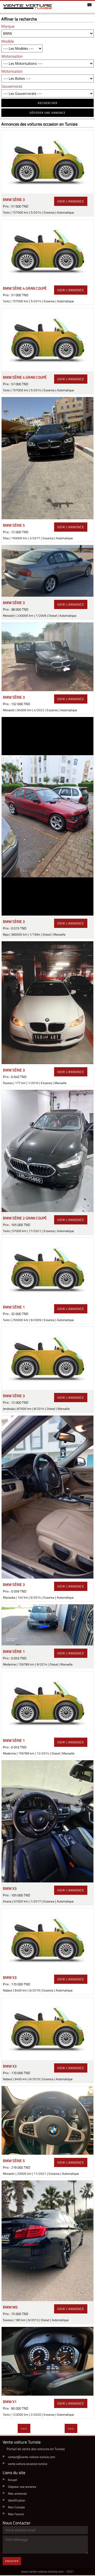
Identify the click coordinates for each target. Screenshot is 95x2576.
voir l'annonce (71, 201)
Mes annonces (17, 2493)
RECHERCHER (48, 103)
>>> (71, 2428)
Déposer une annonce (22, 2487)
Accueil (13, 2480)
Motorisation (12, 56)
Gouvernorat (12, 86)
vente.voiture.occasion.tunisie (28, 2464)
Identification (16, 2500)
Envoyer (12, 2561)
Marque (8, 26)
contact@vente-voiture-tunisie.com (32, 2457)
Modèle (8, 41)
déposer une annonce (47, 113)
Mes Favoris (16, 2514)
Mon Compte (16, 2507)
